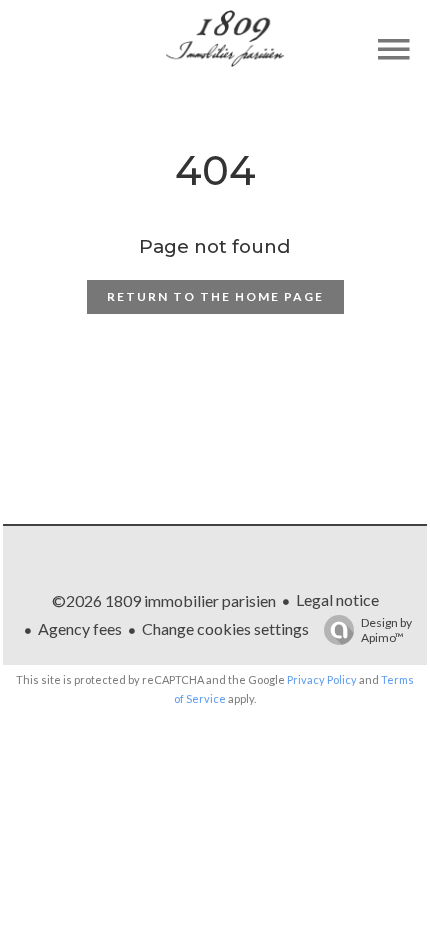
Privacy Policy (322, 679)
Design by (386, 630)
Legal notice (337, 599)
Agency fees (80, 628)
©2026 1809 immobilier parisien (164, 600)
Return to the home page (215, 296)
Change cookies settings (225, 628)
